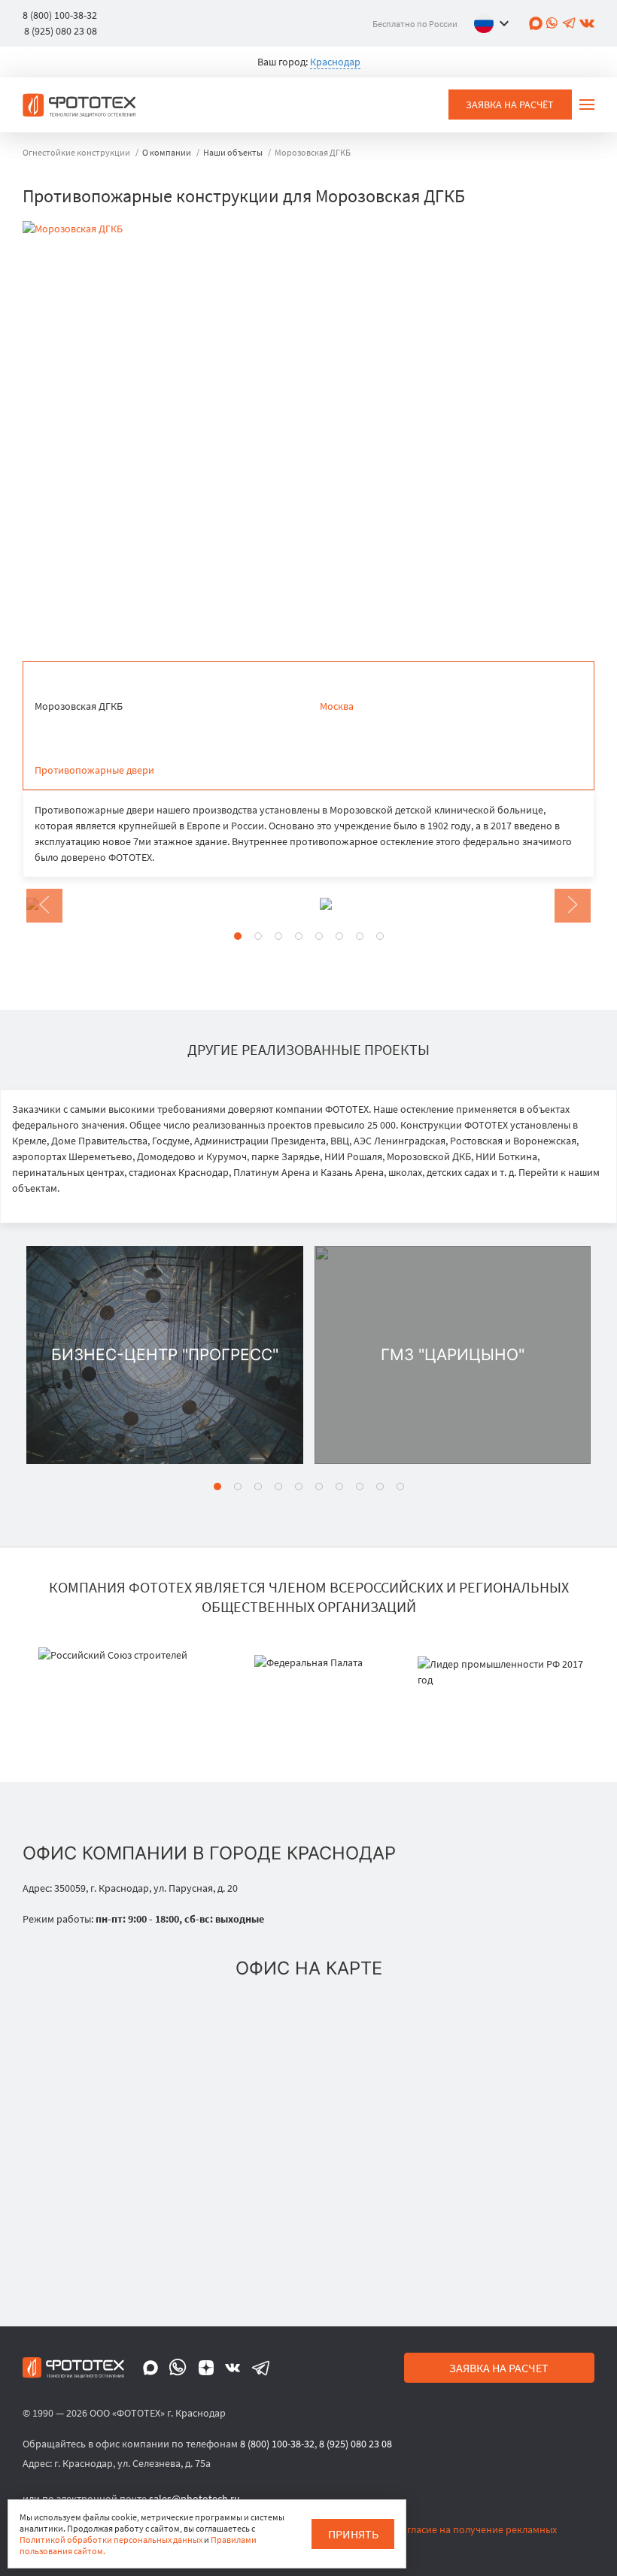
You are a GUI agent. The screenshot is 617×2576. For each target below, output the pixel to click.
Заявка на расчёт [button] (510, 105)
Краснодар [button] (335, 62)
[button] (495, 23)
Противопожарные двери (94, 770)
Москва (337, 706)
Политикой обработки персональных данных (111, 2540)
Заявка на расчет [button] (499, 2368)
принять (353, 2534)
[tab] (238, 936)
